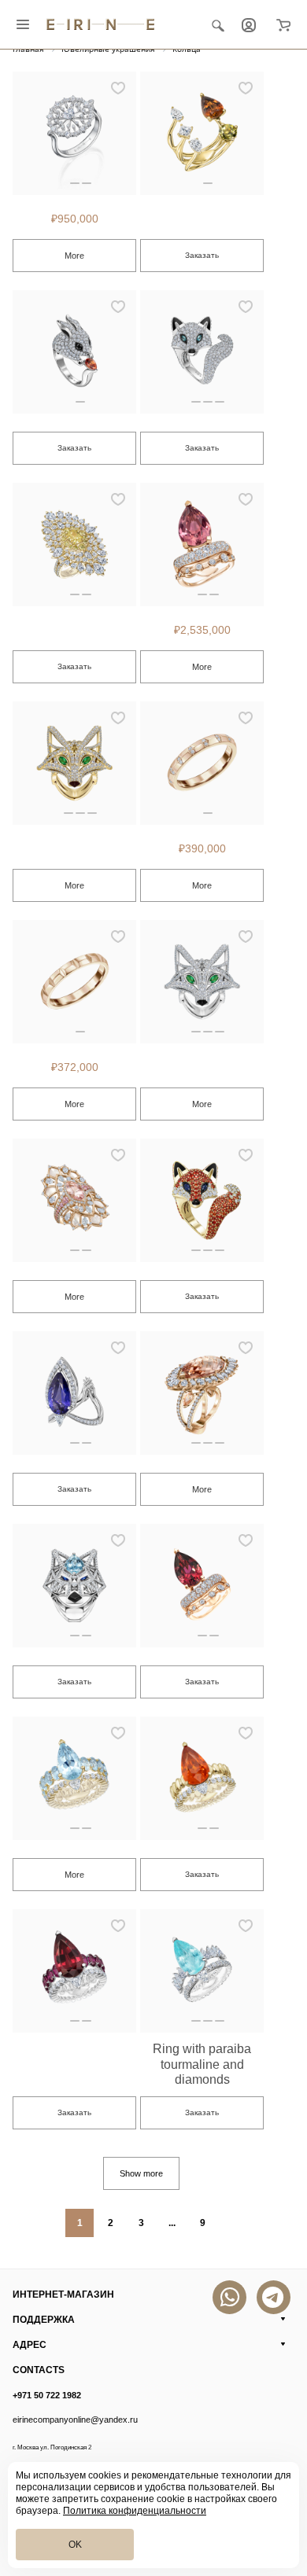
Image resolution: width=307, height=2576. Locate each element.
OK (75, 2545)
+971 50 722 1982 (47, 2395)
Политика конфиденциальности (135, 2511)
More (74, 256)
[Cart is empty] (283, 24)
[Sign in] (249, 24)
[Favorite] (118, 88)
